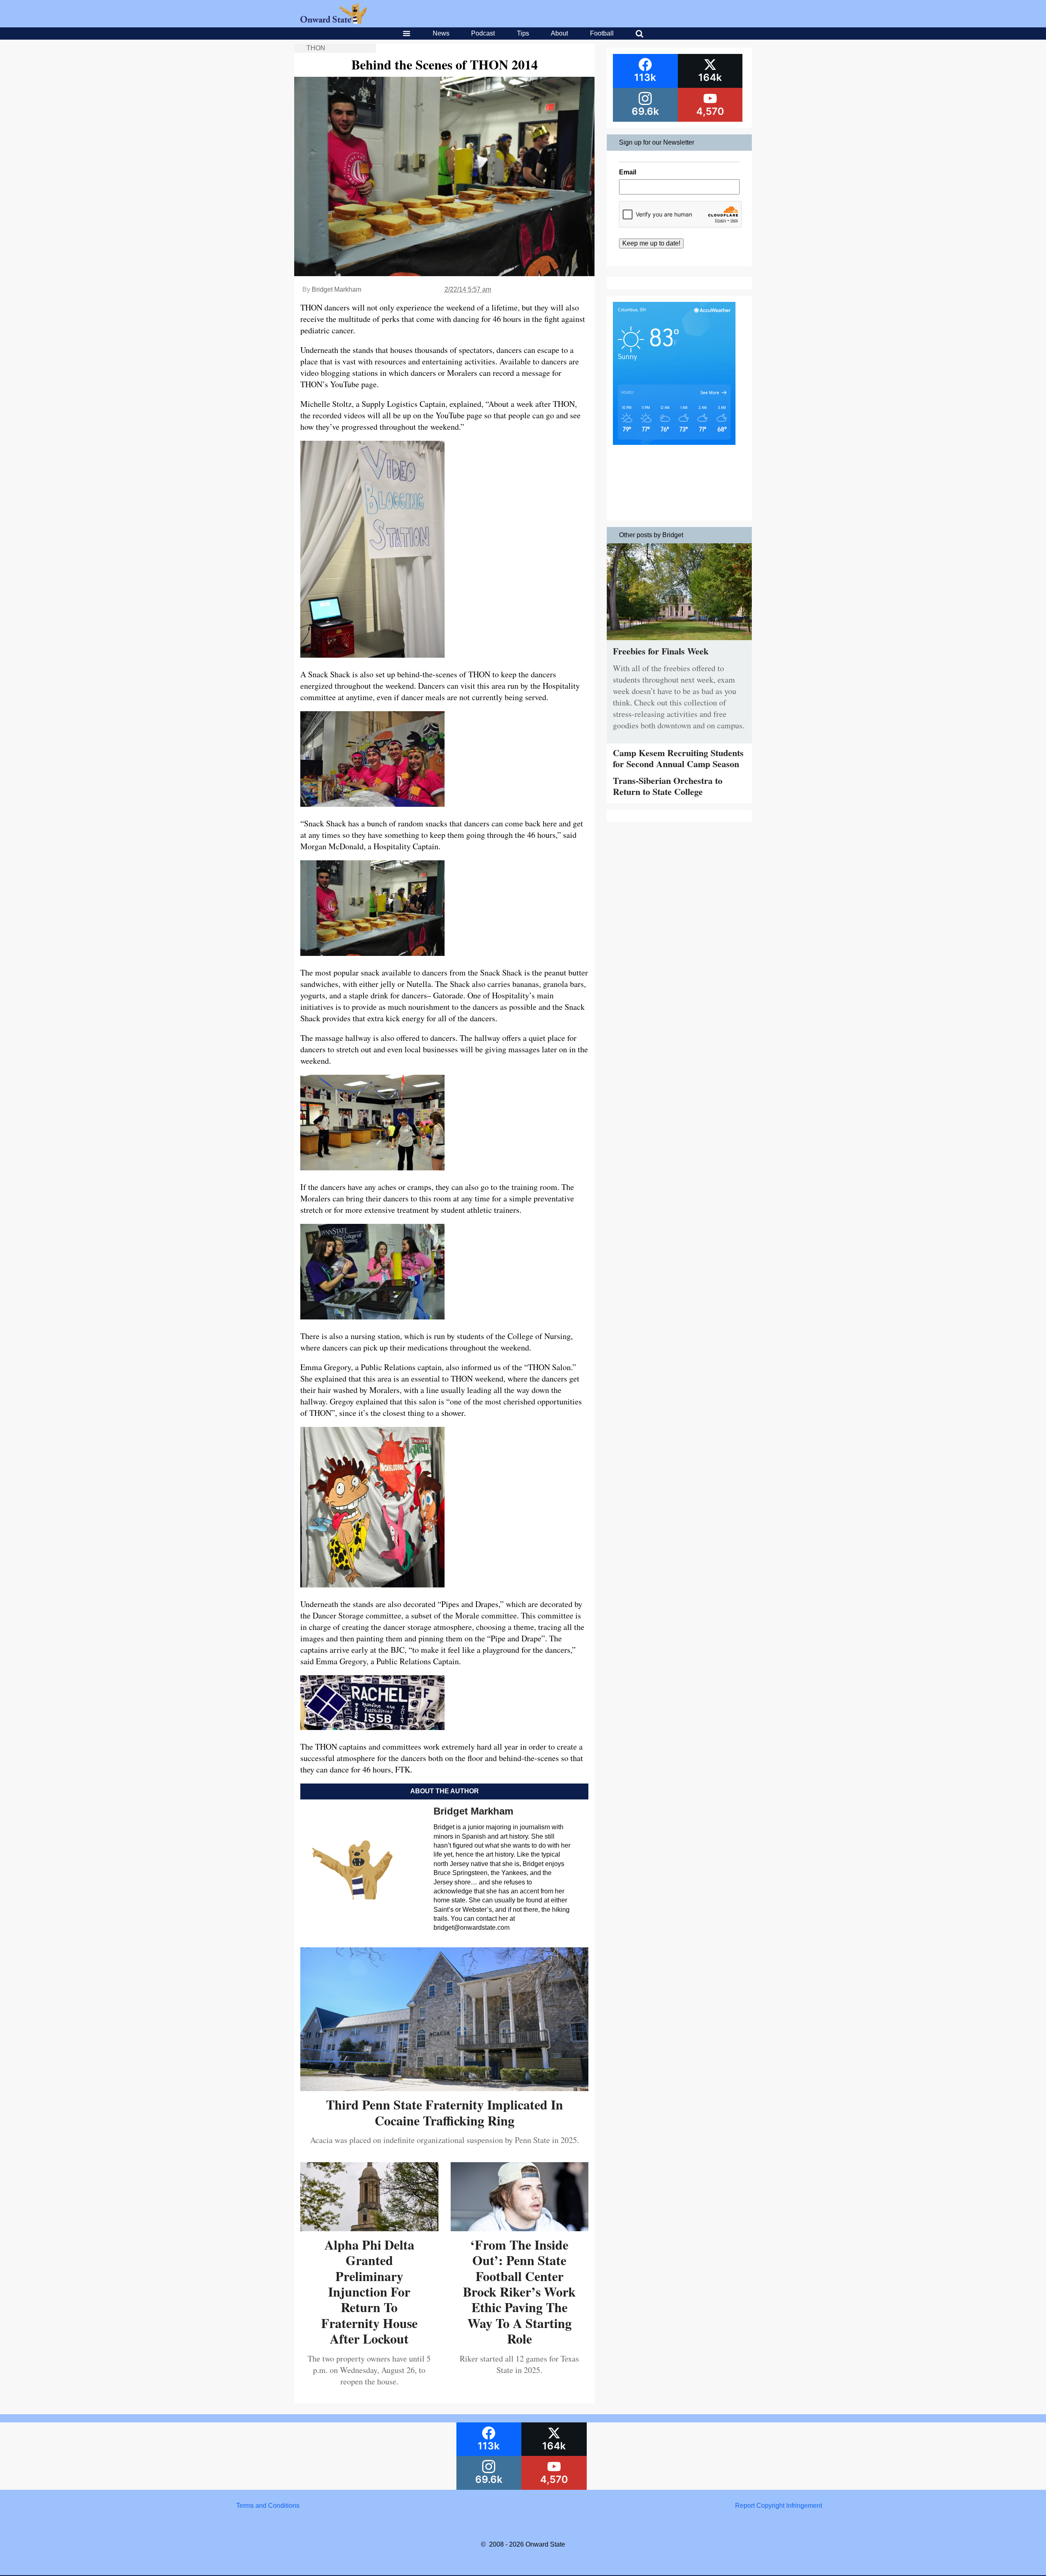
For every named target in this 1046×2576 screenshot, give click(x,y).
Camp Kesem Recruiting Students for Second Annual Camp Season (678, 758)
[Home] (334, 21)
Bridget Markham (336, 289)
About (559, 33)
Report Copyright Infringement (779, 2506)
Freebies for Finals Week (661, 651)
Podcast (483, 33)
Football (602, 33)
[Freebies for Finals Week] (679, 642)
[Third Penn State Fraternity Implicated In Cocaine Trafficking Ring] (444, 2088)
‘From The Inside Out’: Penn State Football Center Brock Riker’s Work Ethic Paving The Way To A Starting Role (519, 2291)
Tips (523, 33)
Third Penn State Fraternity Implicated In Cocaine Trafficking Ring (445, 2112)
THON (316, 48)
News (441, 33)
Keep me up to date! (651, 243)
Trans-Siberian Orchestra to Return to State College (668, 786)
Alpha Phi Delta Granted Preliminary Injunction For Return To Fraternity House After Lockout (369, 2291)
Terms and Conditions (268, 2506)
